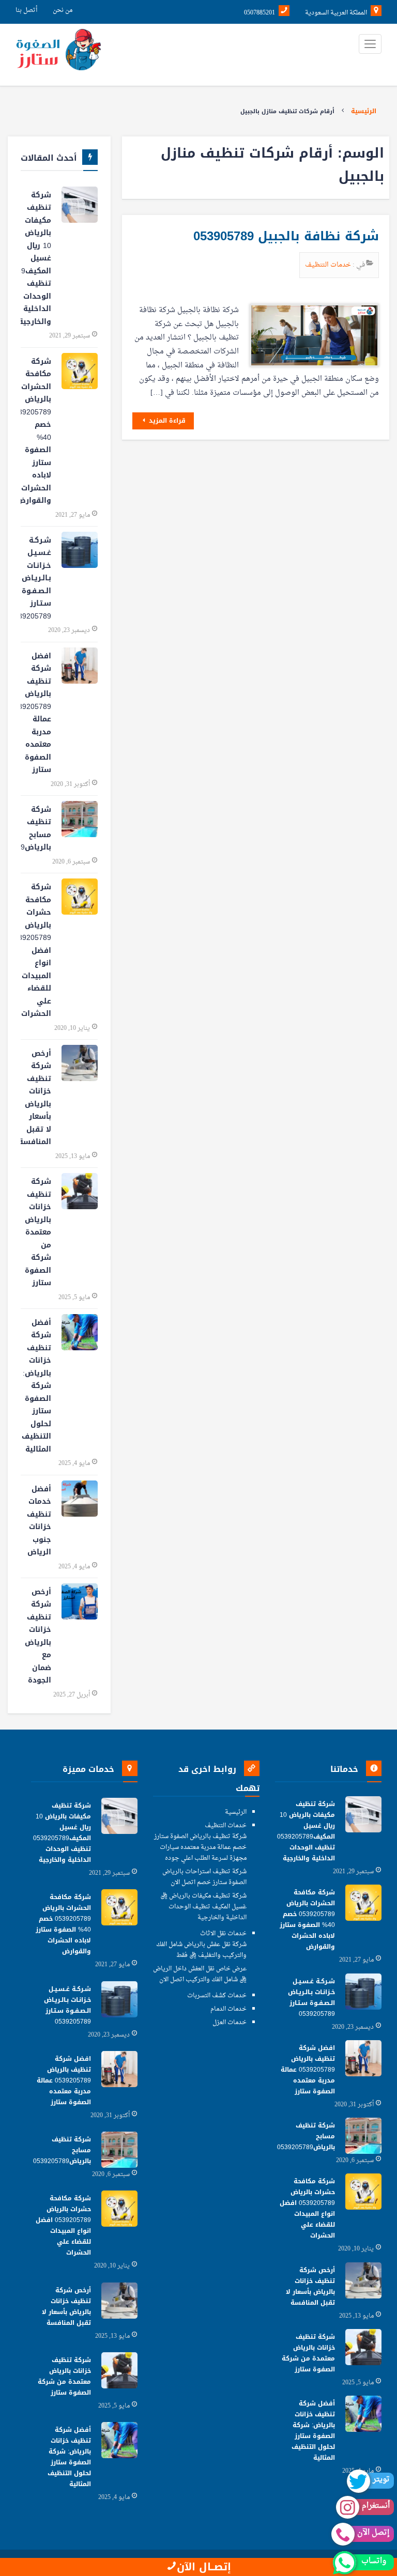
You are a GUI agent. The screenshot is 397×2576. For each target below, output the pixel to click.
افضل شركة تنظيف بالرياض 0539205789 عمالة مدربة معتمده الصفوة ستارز (36, 713)
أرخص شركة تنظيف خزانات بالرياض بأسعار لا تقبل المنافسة (36, 1098)
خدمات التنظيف (329, 265)
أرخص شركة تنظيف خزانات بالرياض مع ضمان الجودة (38, 1636)
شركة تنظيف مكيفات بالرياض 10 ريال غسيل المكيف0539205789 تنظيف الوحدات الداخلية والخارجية (36, 258)
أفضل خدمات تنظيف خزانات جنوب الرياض (39, 1521)
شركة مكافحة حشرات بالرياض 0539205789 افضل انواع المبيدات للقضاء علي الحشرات (36, 950)
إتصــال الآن (204, 2567)
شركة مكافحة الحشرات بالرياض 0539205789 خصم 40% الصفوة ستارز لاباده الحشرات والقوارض (36, 431)
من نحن (63, 10)
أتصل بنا (26, 10)
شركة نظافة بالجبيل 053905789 (286, 236)
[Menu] (370, 44)
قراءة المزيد (166, 421)
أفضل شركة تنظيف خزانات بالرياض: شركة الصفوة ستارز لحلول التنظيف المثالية (36, 1386)
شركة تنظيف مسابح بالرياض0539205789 (36, 829)
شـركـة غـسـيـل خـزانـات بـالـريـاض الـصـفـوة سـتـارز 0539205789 (36, 578)
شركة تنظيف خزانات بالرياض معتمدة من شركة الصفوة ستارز (38, 1232)
